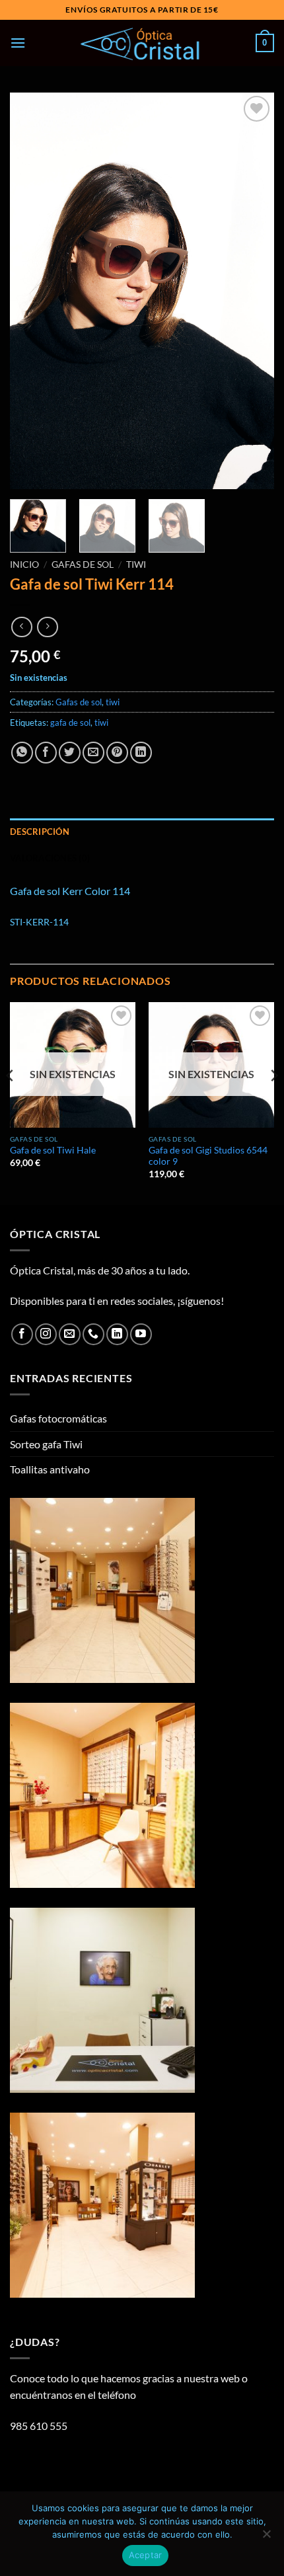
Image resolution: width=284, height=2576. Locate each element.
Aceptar (146, 2555)
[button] (18, 43)
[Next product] (21, 627)
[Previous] (32, 291)
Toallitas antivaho (50, 1469)
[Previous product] (47, 627)
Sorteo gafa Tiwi (46, 1444)
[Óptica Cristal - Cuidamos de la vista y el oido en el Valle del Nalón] (142, 43)
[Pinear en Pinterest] (117, 753)
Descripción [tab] (40, 832)
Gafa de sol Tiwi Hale (53, 1150)
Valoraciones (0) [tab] (50, 858)
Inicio (24, 565)
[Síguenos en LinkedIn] (117, 1334)
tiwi (136, 565)
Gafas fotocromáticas (58, 1418)
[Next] (252, 291)
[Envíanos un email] (70, 1334)
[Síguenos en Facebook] (22, 1334)
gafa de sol (70, 722)
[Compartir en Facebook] (46, 753)
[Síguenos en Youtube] (141, 1334)
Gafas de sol (83, 565)
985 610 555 (39, 2426)
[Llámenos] (93, 1334)
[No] (266, 2538)
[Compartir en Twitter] (70, 753)
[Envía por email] (93, 753)
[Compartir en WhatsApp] (22, 753)
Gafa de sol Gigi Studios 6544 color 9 (208, 1156)
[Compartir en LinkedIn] (141, 753)
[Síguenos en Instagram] (46, 1334)
